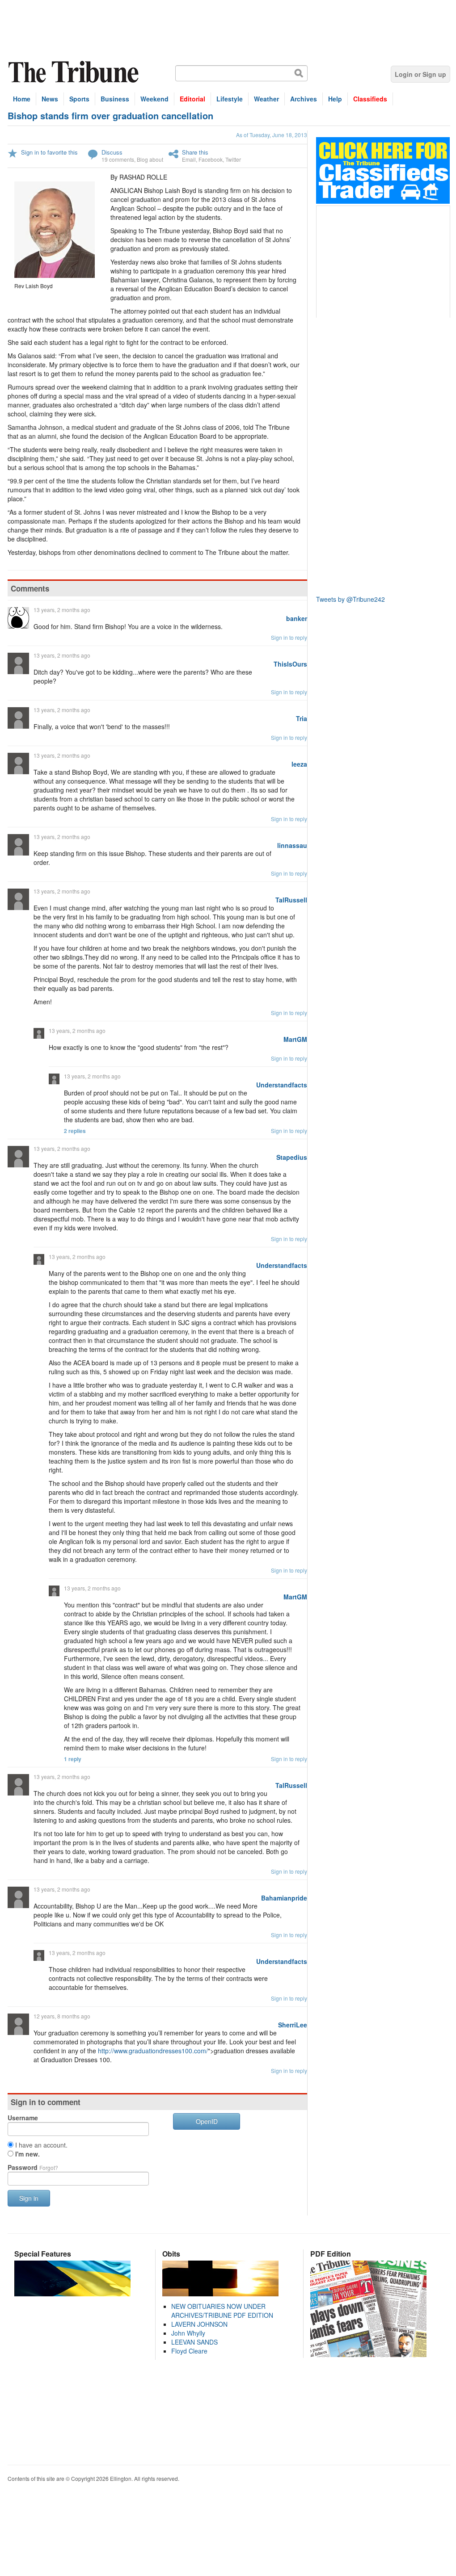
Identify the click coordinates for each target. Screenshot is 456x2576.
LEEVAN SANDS (194, 2342)
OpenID (207, 2121)
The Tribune (75, 72)
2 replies (75, 1131)
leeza (299, 764)
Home (22, 99)
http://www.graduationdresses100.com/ (153, 2051)
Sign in (29, 2198)
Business (115, 99)
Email (189, 159)
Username (23, 2118)
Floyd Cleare (189, 2351)
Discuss (112, 152)
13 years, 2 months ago (62, 610)
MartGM (295, 1039)
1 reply (73, 1759)
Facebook (211, 159)
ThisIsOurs (290, 664)
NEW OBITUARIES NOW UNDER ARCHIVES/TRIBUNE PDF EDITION (222, 2311)
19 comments (118, 159)
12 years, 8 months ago (62, 2016)
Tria (302, 718)
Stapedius (292, 1157)
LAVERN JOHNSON (199, 2324)
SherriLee (293, 2025)
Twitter (233, 159)
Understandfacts (282, 1085)
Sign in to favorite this (49, 152)
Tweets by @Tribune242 (350, 599)
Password (33, 2167)
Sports (79, 99)
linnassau (292, 845)
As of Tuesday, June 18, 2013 (272, 135)
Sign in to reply (289, 637)
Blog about (150, 159)
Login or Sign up (420, 74)
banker (297, 618)
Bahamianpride (284, 1898)
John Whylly (188, 2333)
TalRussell (291, 900)
